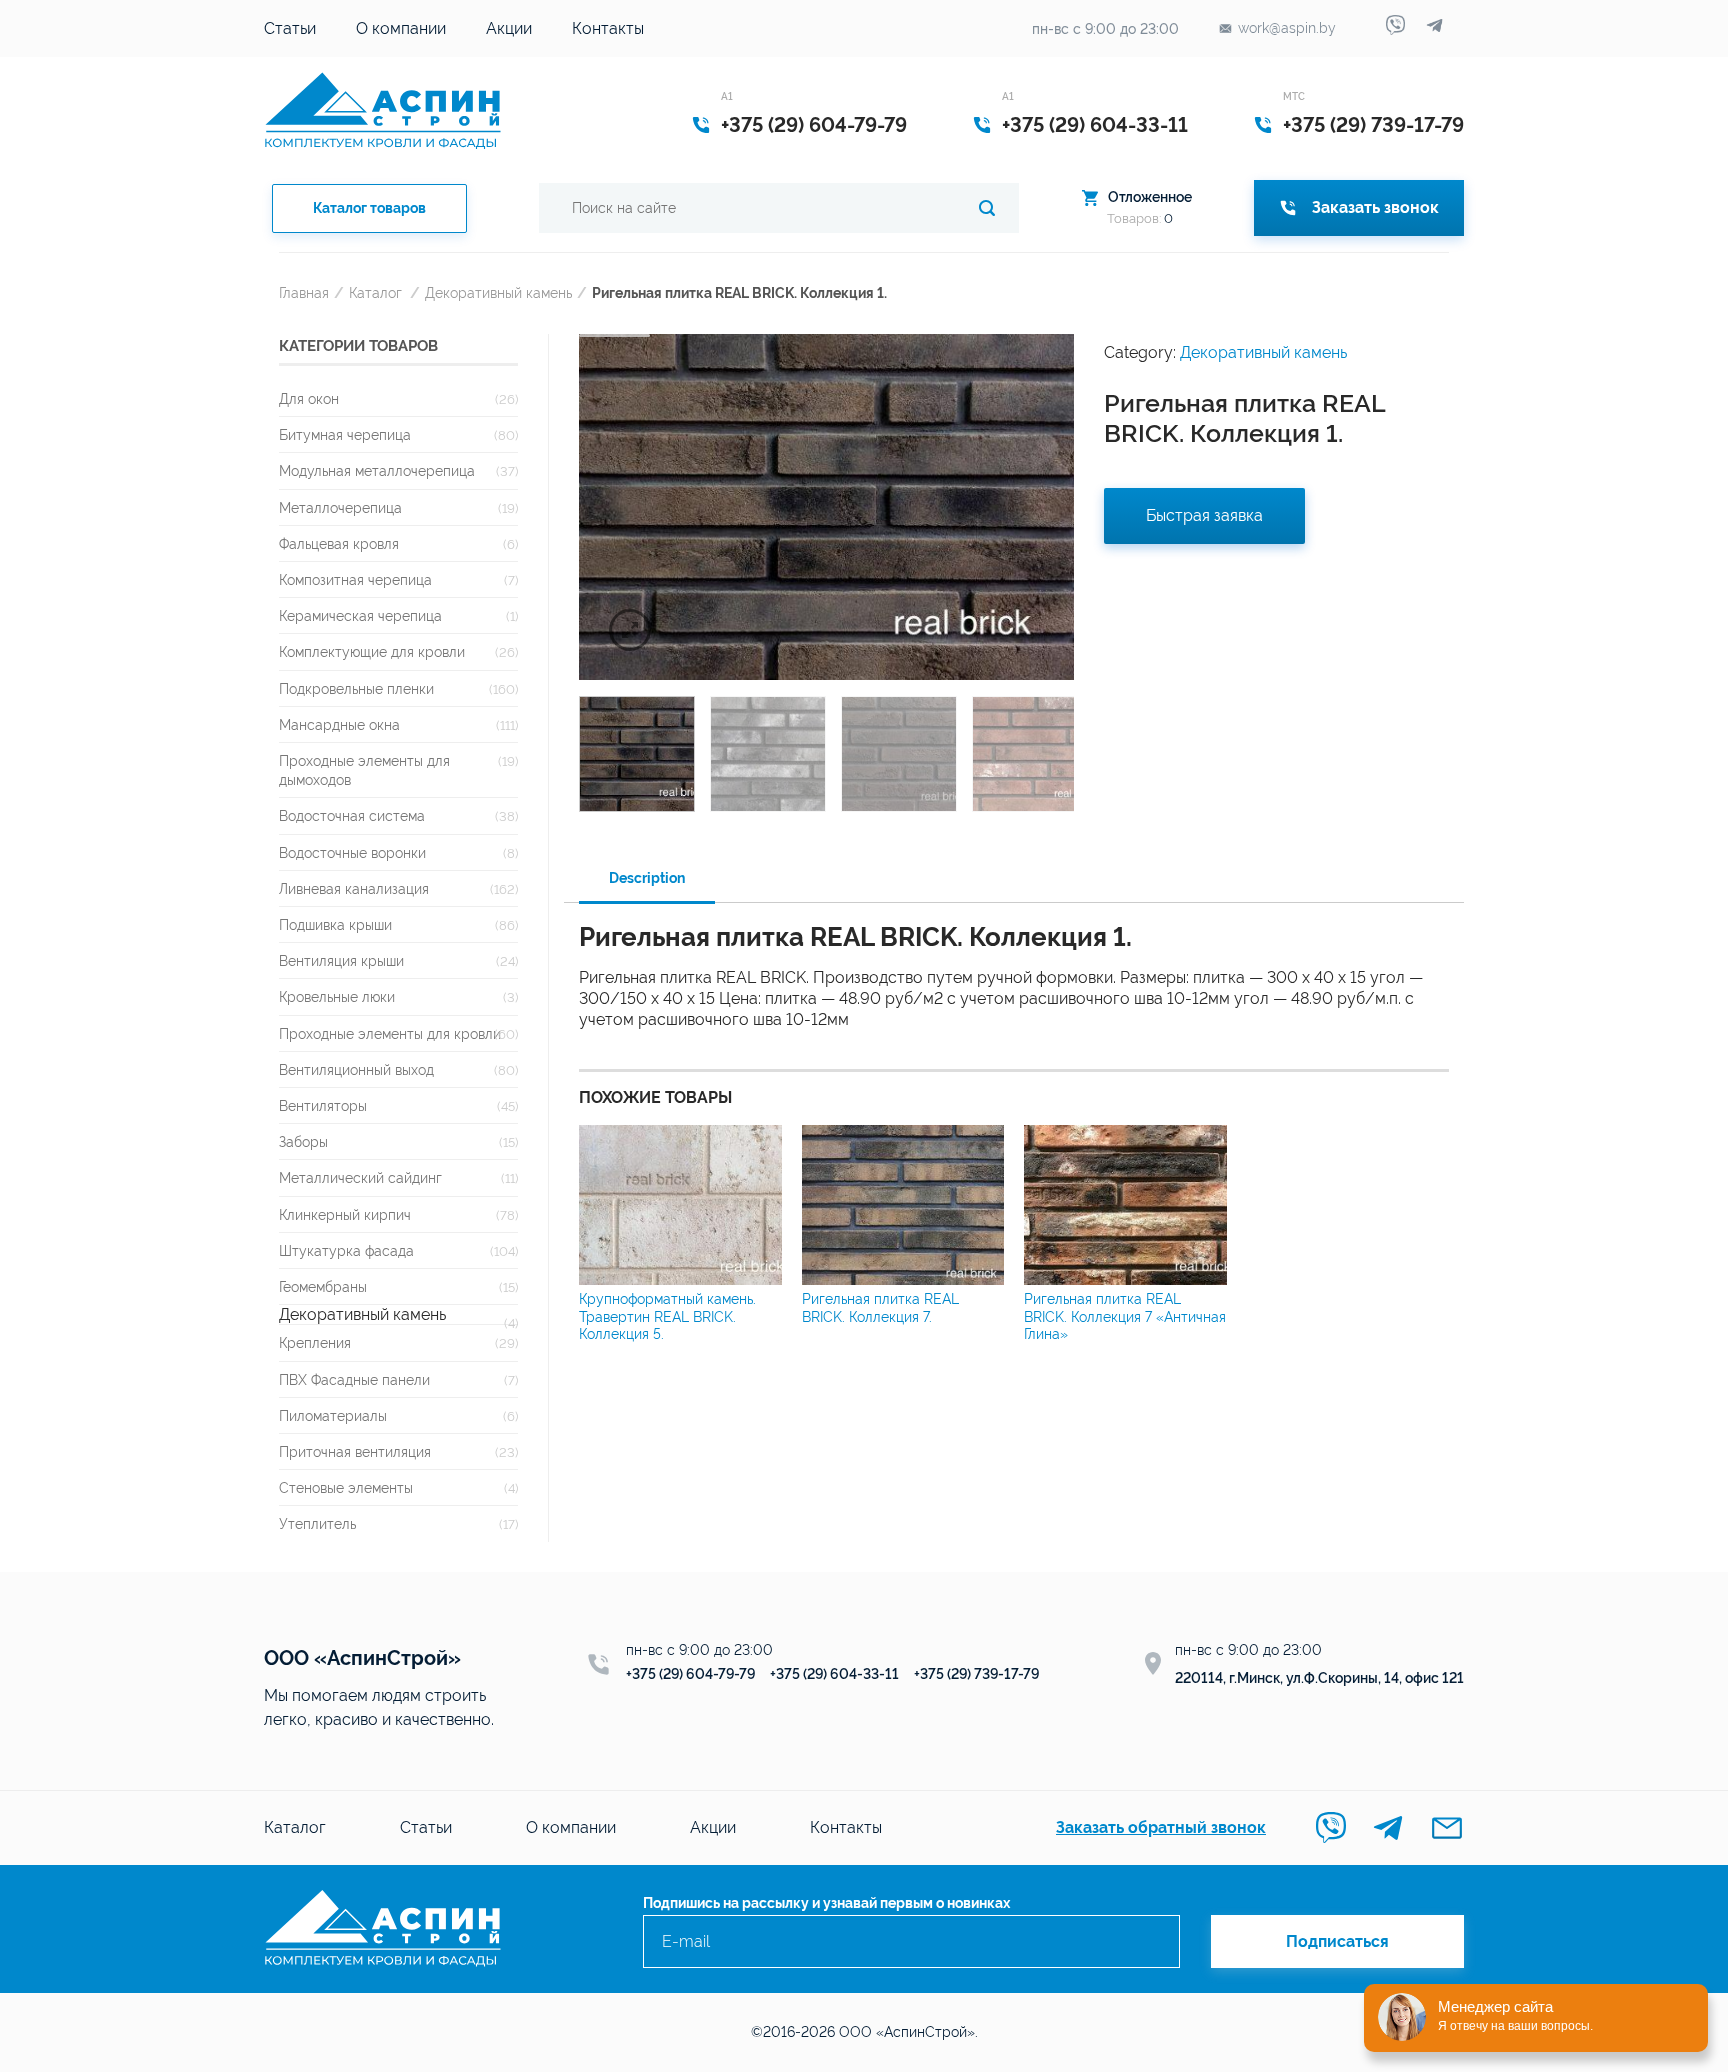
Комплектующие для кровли (372, 651)
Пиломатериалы (333, 1415)
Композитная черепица (355, 579)
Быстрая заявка (1204, 515)
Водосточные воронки (352, 852)
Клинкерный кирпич (345, 1214)
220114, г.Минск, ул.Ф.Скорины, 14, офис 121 (1319, 1678)
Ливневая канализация (354, 888)
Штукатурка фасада (346, 1250)
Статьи (290, 28)
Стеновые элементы (346, 1487)
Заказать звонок (1375, 207)
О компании (401, 28)
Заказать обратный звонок (1161, 1827)
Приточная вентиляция (355, 1451)
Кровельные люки (337, 996)
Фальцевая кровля (339, 543)
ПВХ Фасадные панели (354, 1379)
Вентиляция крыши (341, 960)
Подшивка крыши (335, 924)
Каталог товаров (369, 208)
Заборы (303, 1141)
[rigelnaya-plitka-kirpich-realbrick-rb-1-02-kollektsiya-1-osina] (826, 507)
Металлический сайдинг (360, 1177)
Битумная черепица (345, 434)
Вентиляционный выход (356, 1069)
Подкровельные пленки (356, 688)
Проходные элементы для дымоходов (364, 770)
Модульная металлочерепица (377, 470)
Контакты (608, 28)
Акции (509, 28)
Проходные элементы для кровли (390, 1033)
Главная (304, 292)
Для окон (309, 398)
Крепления (315, 1342)
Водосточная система (352, 815)
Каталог (375, 292)
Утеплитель (317, 1523)
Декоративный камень (498, 292)
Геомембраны (323, 1286)
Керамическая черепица (360, 615)
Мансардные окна (339, 724)
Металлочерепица (340, 507)
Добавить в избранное (1044, 354)
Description (647, 878)
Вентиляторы (323, 1105)
